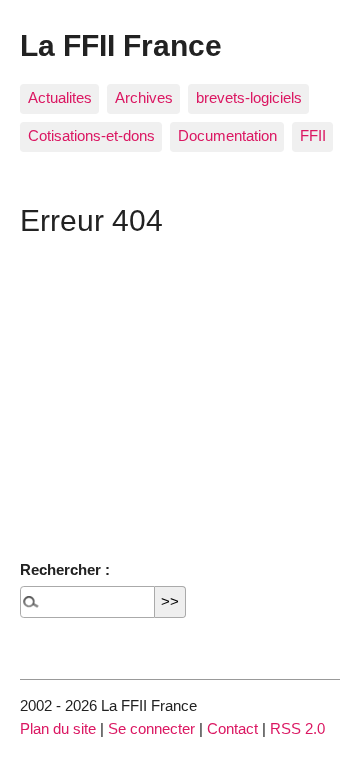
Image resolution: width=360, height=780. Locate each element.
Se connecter (151, 728)
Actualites (60, 97)
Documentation (227, 135)
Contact (232, 728)
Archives (144, 97)
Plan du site (58, 728)
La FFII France (121, 45)
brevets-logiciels (249, 97)
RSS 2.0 (297, 728)
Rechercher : (65, 569)
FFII (313, 135)
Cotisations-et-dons (91, 135)
